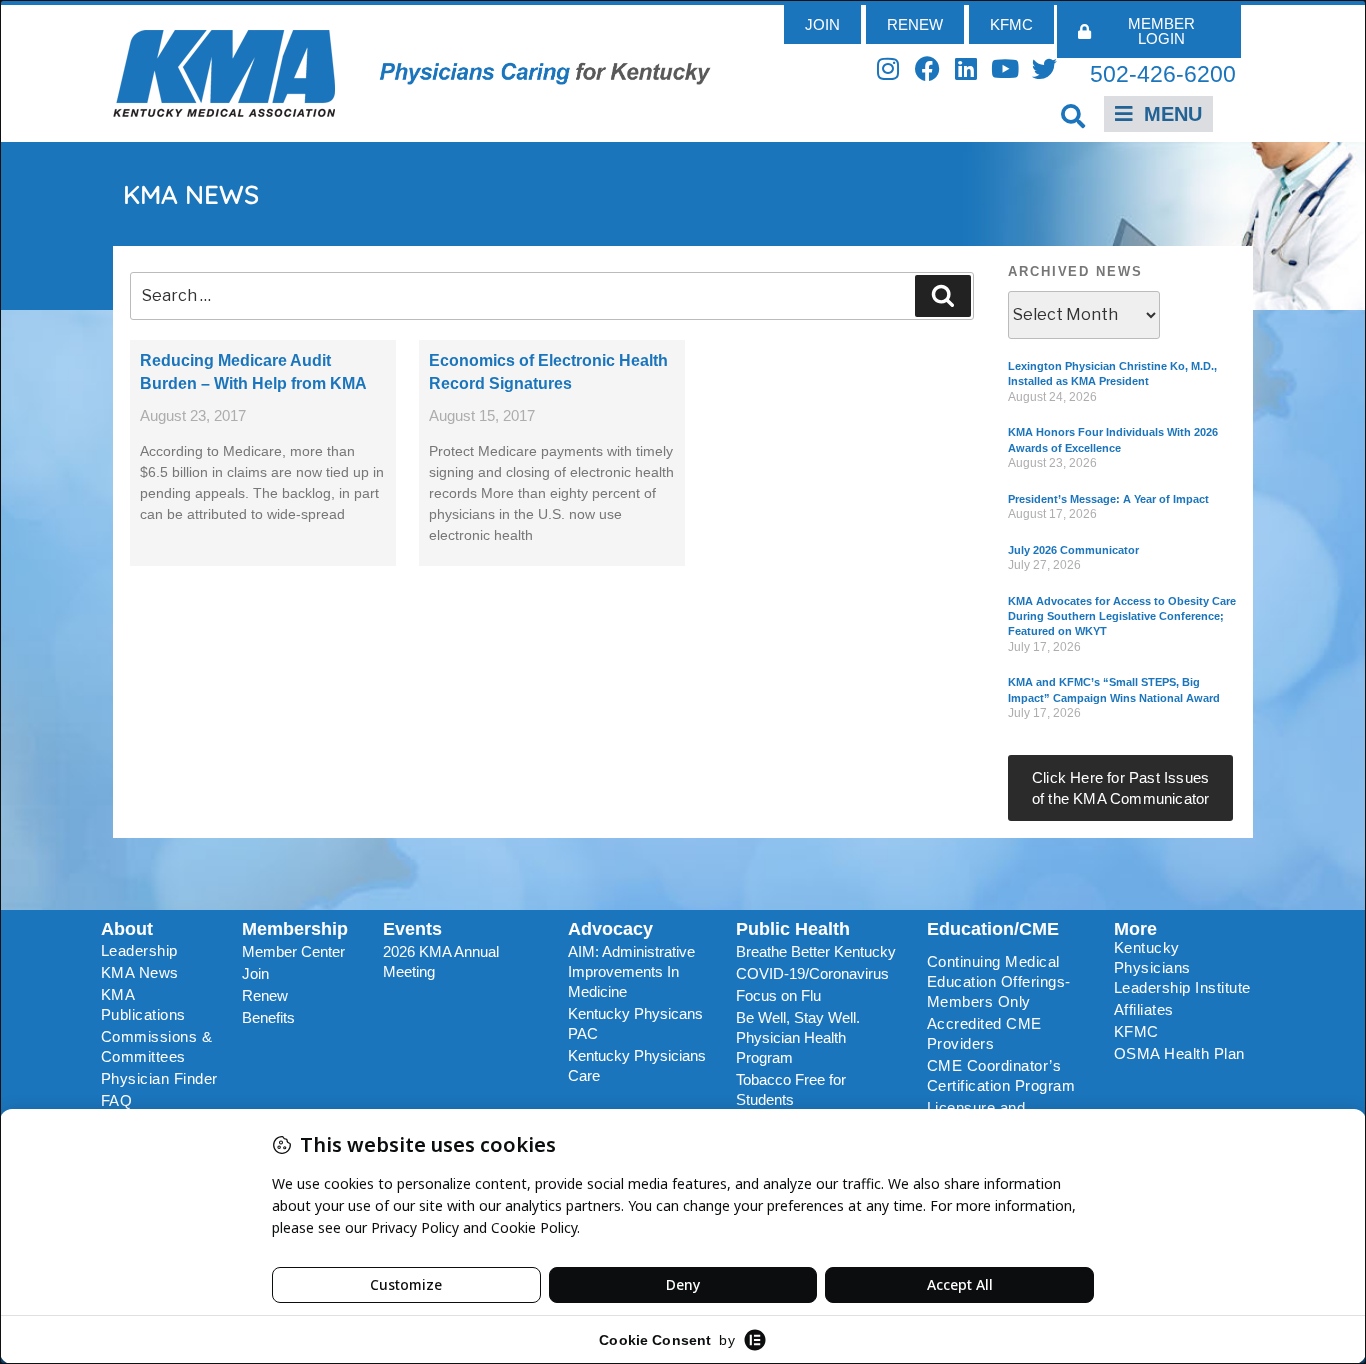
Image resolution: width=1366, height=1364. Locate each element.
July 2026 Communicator (1073, 550)
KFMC (1136, 1031)
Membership (295, 929)
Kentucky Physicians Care (637, 1065)
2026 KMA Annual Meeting (441, 961)
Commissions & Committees (157, 1046)
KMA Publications (143, 1004)
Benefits (268, 1017)
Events (412, 929)
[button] (1073, 115)
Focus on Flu (778, 995)
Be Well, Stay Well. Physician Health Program (798, 1037)
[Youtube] (1005, 68)
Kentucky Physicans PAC (635, 1023)
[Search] (943, 296)
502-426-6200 (1163, 74)
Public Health (793, 929)
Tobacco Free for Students (791, 1089)
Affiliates (1144, 1009)
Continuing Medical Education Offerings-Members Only (999, 981)
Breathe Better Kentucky (816, 951)
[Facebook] (927, 68)
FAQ (117, 1100)
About (127, 929)
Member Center (293, 951)
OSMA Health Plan (1179, 1053)
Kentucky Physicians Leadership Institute (1182, 967)
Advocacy (610, 929)
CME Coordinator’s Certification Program (1001, 1075)
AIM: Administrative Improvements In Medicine (631, 971)
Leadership (139, 950)
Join (255, 973)
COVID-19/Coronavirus (812, 973)
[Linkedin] (966, 68)
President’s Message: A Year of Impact (1108, 499)
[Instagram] (888, 68)
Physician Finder (159, 1078)
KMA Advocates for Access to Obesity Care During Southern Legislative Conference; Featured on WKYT (1122, 616)
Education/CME (993, 929)
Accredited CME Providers (984, 1033)
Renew (265, 995)
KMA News (140, 972)
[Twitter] (1044, 68)
